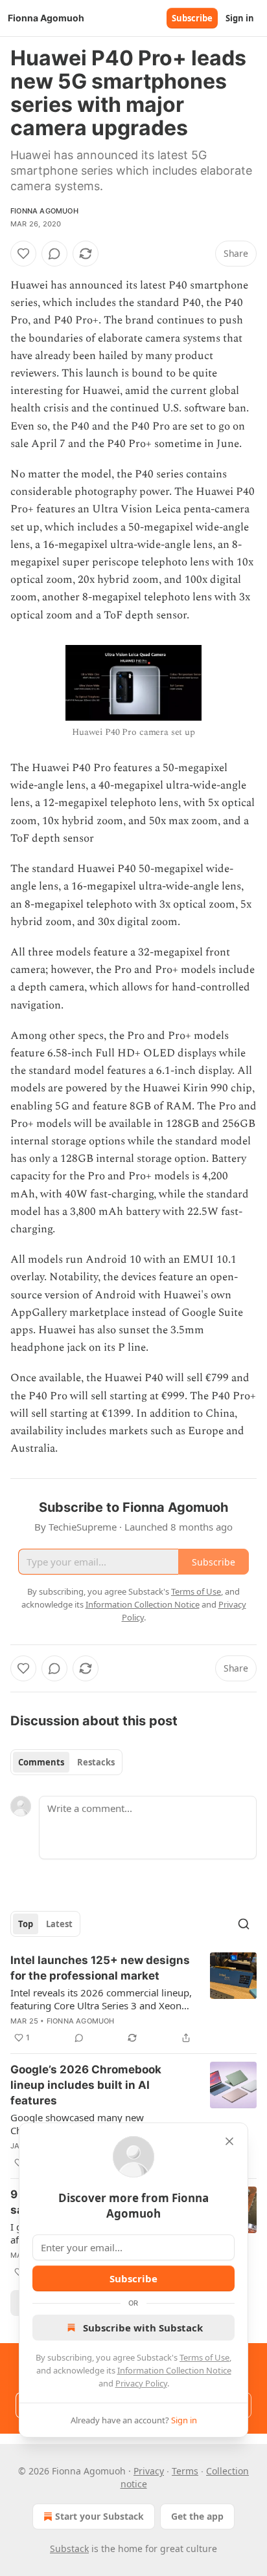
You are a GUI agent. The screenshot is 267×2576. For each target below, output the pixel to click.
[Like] (23, 254)
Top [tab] (26, 1924)
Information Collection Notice (174, 2370)
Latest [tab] (59, 1924)
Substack (69, 2549)
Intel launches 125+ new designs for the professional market (100, 1968)
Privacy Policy (141, 2383)
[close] (229, 2141)
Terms (185, 2471)
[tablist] (66, 1762)
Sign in (240, 18)
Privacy (149, 2471)
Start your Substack (99, 2516)
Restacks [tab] (96, 1762)
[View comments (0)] (54, 254)
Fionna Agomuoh (44, 211)
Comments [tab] (41, 1762)
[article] (133, 1999)
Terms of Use (204, 2357)
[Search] (244, 1924)
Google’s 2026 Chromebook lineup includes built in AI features (86, 2085)
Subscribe (192, 18)
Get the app (197, 2516)
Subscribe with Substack (143, 2328)
